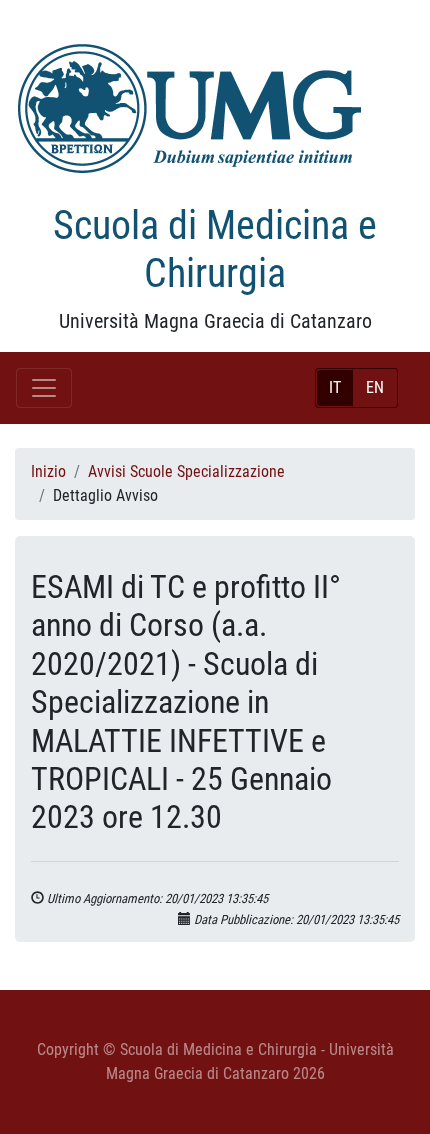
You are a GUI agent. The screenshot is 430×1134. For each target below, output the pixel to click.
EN (375, 387)
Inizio (48, 471)
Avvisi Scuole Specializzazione (186, 471)
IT (335, 387)
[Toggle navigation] (44, 388)
